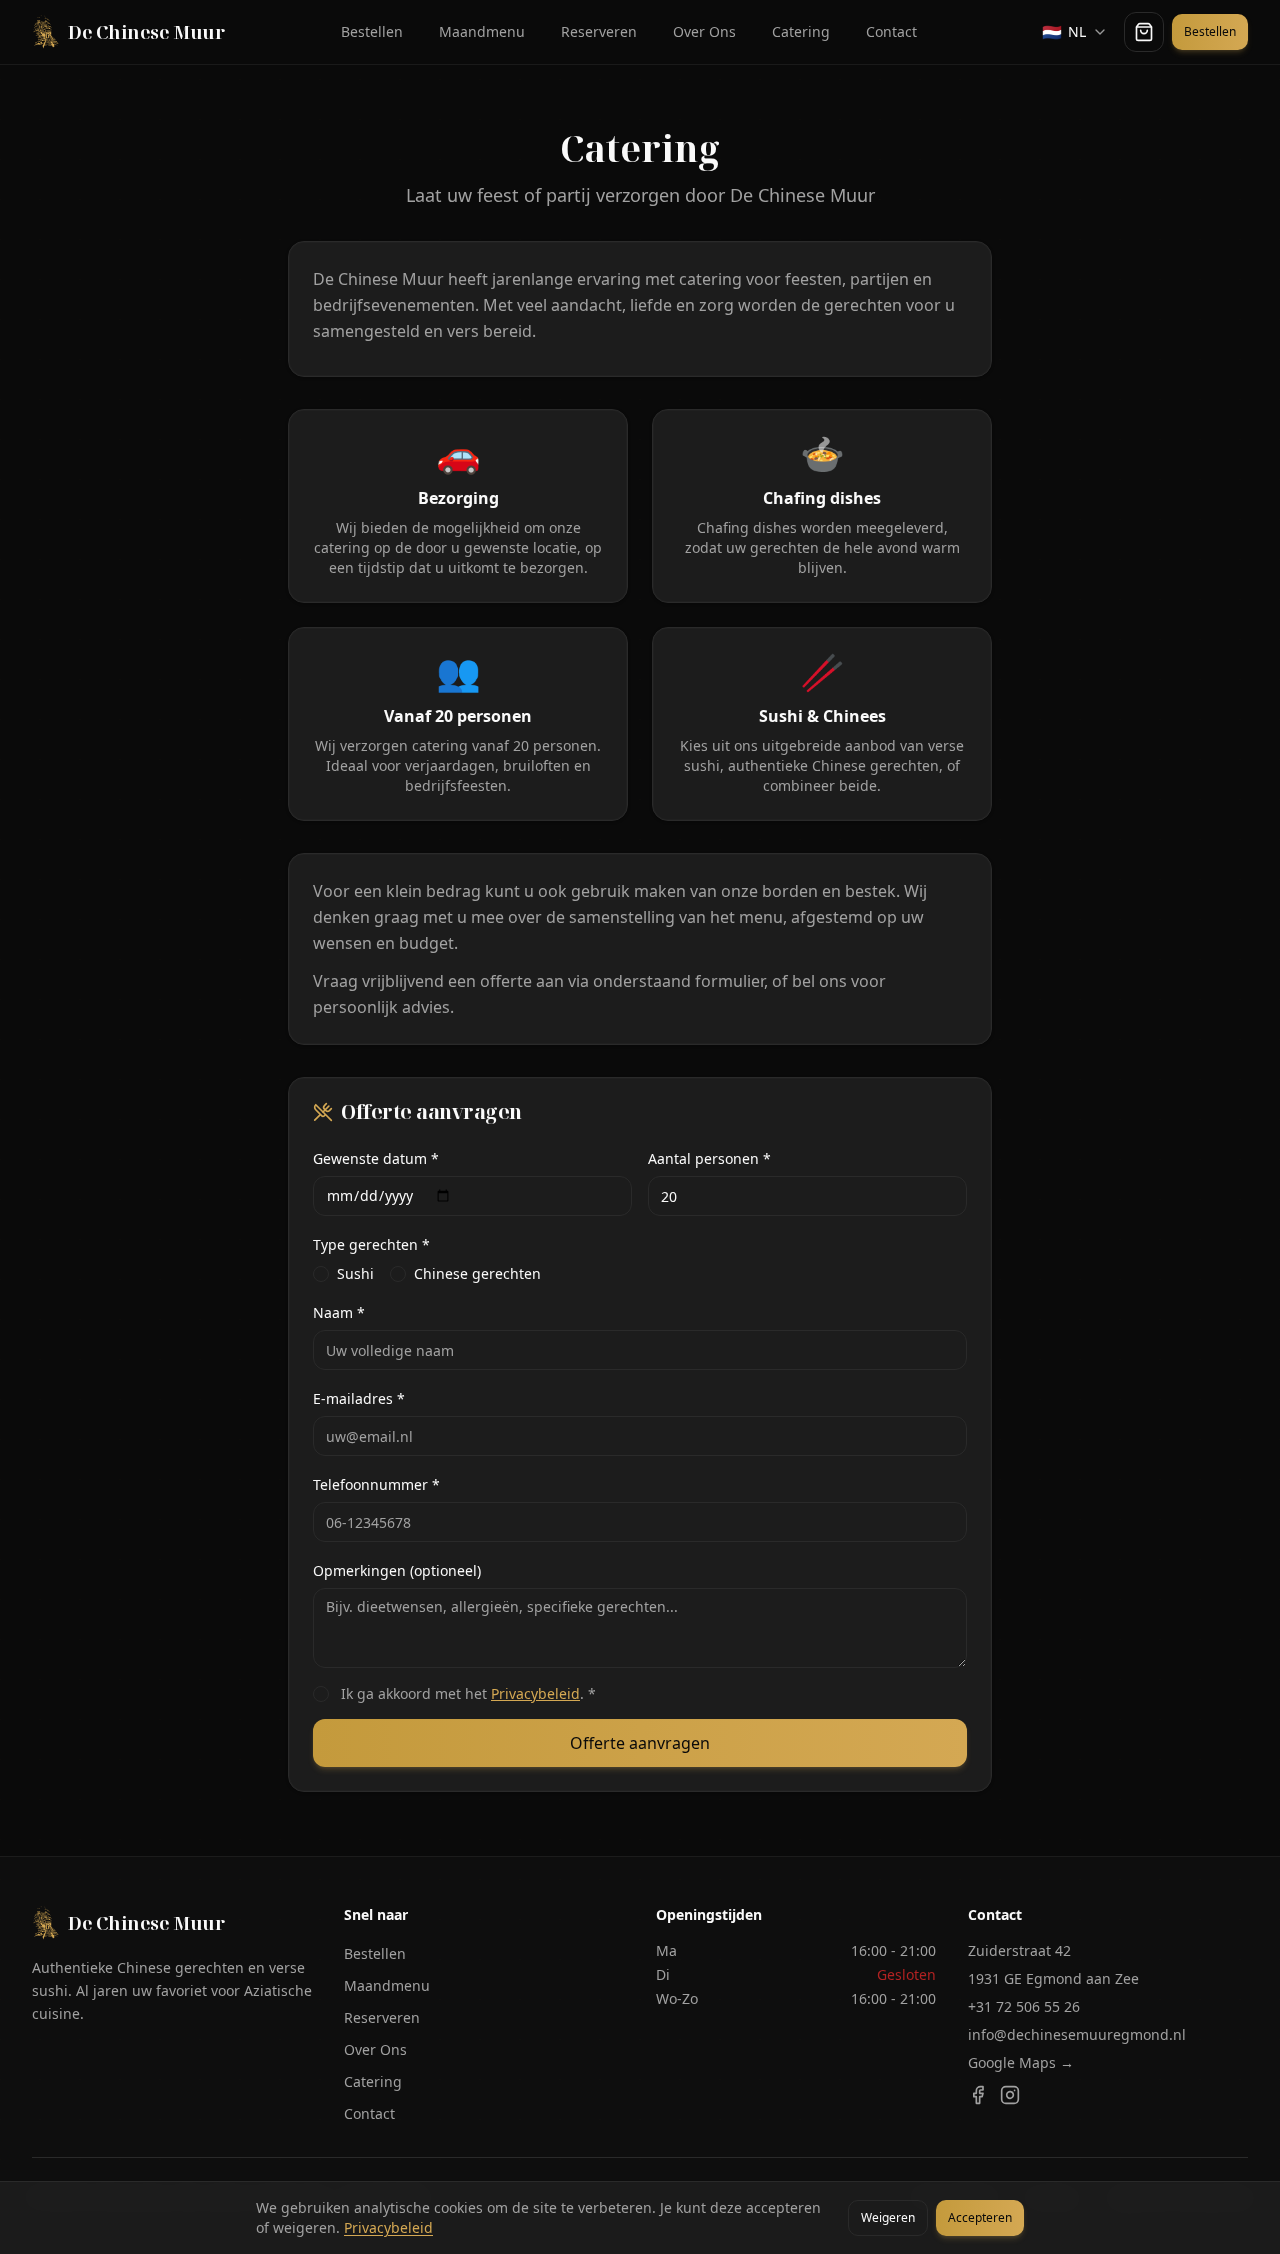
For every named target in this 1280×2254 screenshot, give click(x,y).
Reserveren (599, 31)
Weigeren (888, 2217)
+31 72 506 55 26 (1024, 2006)
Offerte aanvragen (640, 1743)
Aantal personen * (709, 1158)
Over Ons (704, 31)
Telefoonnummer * (376, 1484)
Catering (801, 31)
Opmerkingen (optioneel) (397, 1570)
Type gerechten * (371, 1244)
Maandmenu (482, 31)
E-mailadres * (359, 1398)
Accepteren (980, 2217)
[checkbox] (321, 1274)
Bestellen (372, 31)
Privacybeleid (535, 1693)
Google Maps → (1021, 2062)
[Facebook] (978, 2095)
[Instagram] (1010, 2095)
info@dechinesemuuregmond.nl (1077, 2034)
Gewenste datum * (376, 1158)
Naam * (339, 1312)
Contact (891, 31)
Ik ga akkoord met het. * (468, 1693)
